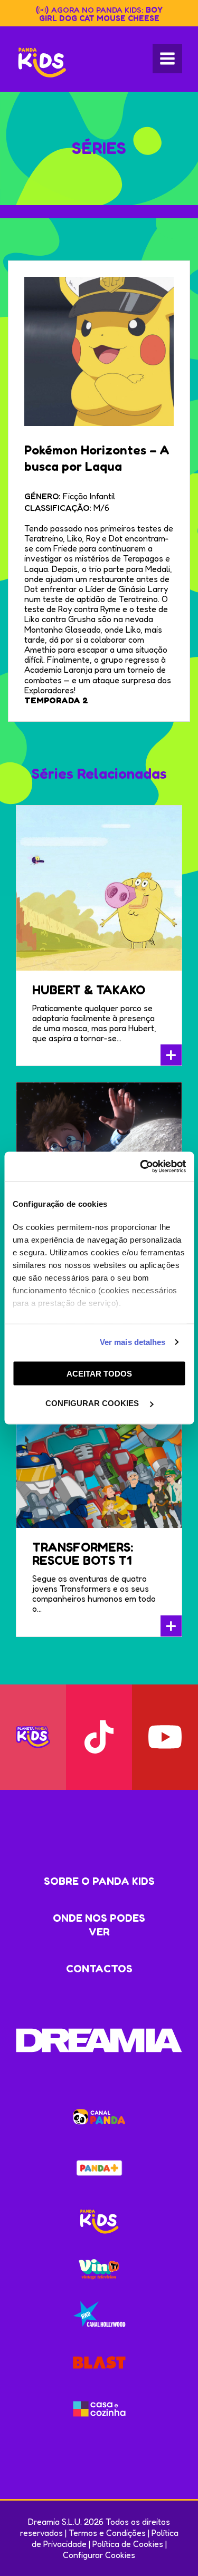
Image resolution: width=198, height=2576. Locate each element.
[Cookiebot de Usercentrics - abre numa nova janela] (141, 1167)
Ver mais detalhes (133, 1342)
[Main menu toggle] (167, 59)
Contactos (99, 1969)
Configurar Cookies (99, 2555)
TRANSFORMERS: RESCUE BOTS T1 (83, 1554)
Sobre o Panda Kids (99, 1881)
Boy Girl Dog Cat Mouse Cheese (101, 14)
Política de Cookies (128, 2544)
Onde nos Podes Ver (99, 1925)
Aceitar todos (99, 1373)
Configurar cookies (93, 1403)
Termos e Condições (107, 2533)
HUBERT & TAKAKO (89, 990)
